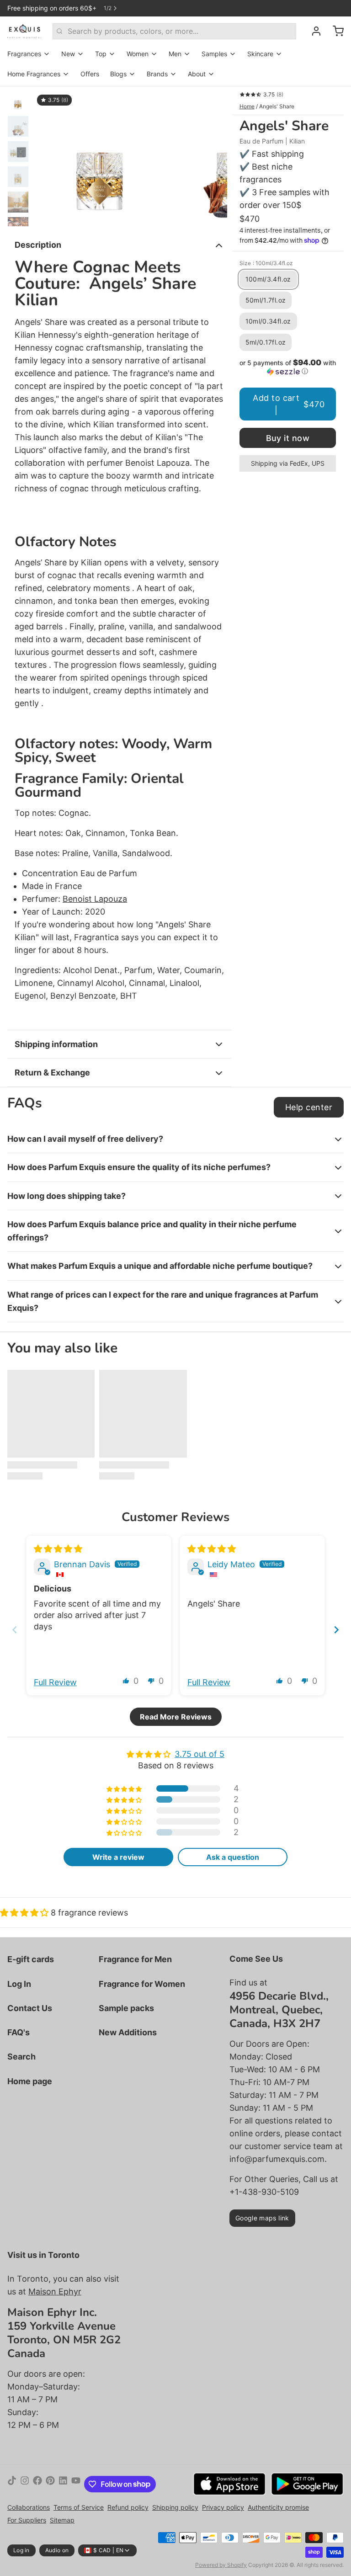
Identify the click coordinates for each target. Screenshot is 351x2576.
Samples (214, 54)
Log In (19, 1984)
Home (247, 106)
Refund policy (128, 2507)
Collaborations (29, 2507)
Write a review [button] (118, 1857)
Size (266, 263)
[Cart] (335, 31)
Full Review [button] (55, 1682)
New (68, 54)
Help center (309, 1107)
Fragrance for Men (135, 1959)
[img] (58, 1549)
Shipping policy (175, 2507)
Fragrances (24, 54)
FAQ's (19, 2032)
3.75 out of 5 (199, 1754)
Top (101, 54)
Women (138, 54)
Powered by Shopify (221, 2565)
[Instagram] (25, 2484)
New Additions (128, 2032)
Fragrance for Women (142, 1984)
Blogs (118, 74)
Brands (157, 74)
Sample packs (126, 2008)
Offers (90, 74)
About (197, 74)
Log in (21, 2550)
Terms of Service (79, 2507)
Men (175, 54)
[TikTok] (12, 2484)
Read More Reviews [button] (176, 1717)
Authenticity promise (278, 2507)
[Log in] (313, 31)
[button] (288, 367)
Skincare (260, 54)
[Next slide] (213, 156)
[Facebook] (37, 2484)
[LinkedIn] (63, 2484)
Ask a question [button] (233, 1857)
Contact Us (30, 2008)
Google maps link (262, 2218)
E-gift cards (31, 1959)
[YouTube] (76, 2484)
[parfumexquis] (24, 31)
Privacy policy (223, 2507)
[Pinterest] (50, 2484)
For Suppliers (27, 2520)
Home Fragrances (34, 74)
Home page (30, 2081)
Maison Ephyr (55, 2291)
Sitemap (62, 2520)
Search (21, 2057)
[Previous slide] (48, 156)
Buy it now (288, 438)
